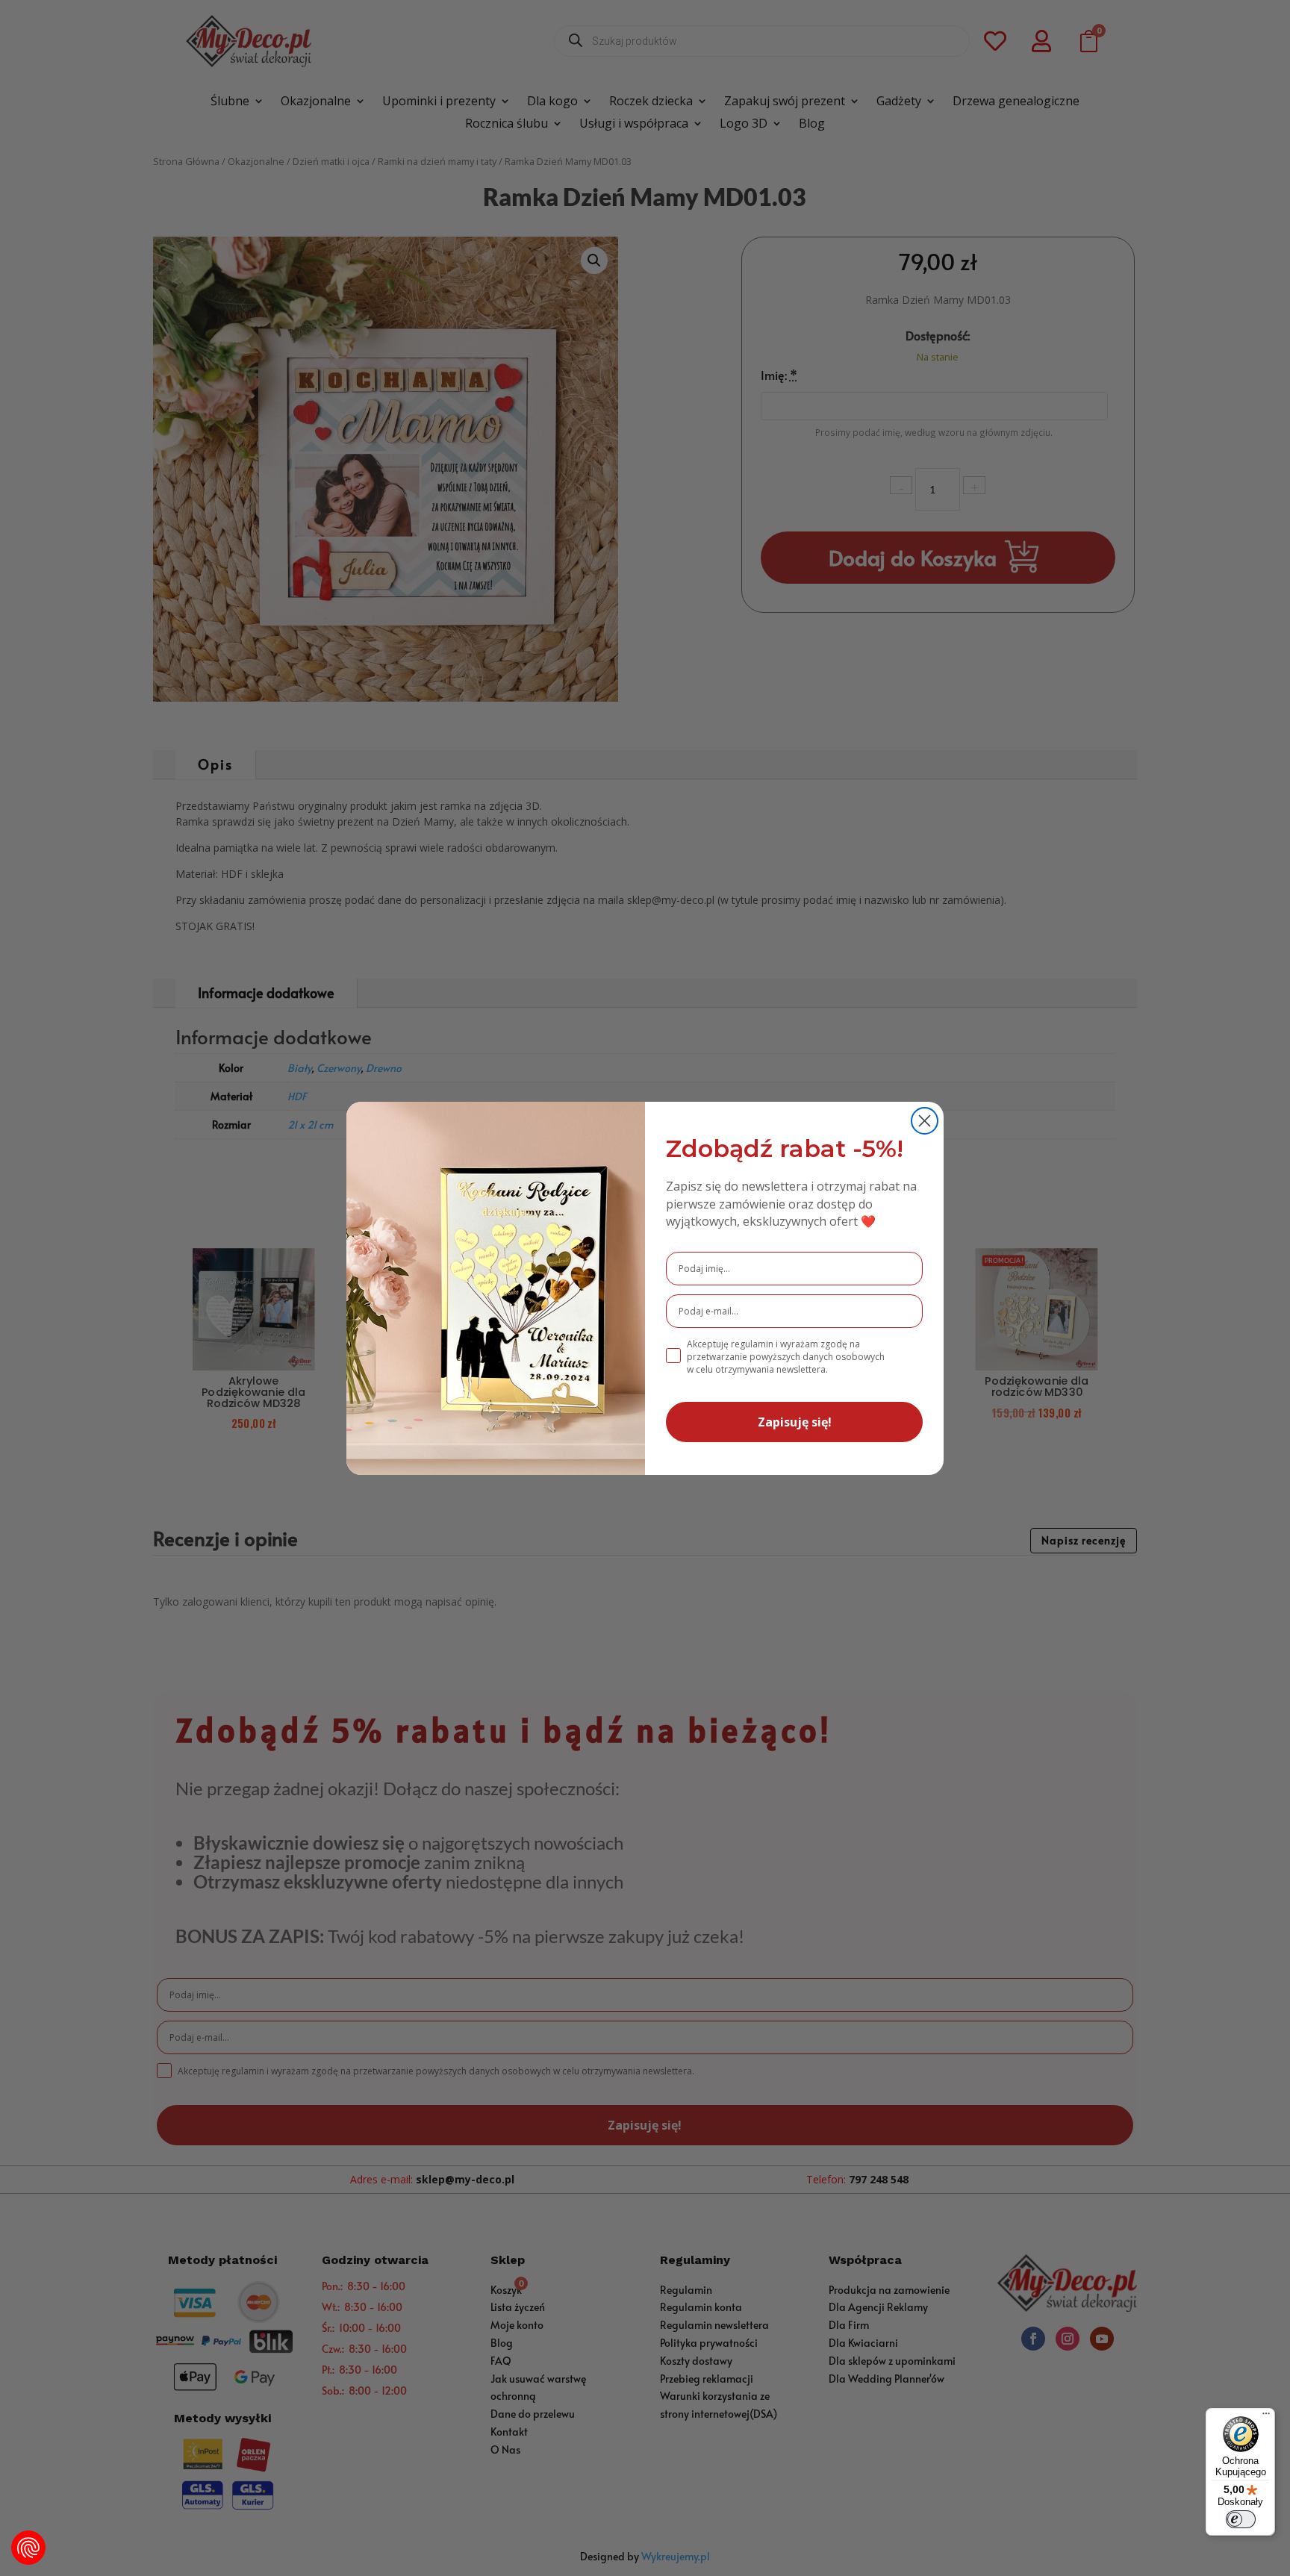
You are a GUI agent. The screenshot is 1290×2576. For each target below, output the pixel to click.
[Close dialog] (925, 1121)
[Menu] (1266, 2417)
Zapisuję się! (795, 1422)
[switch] (1241, 2519)
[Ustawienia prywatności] (28, 2548)
